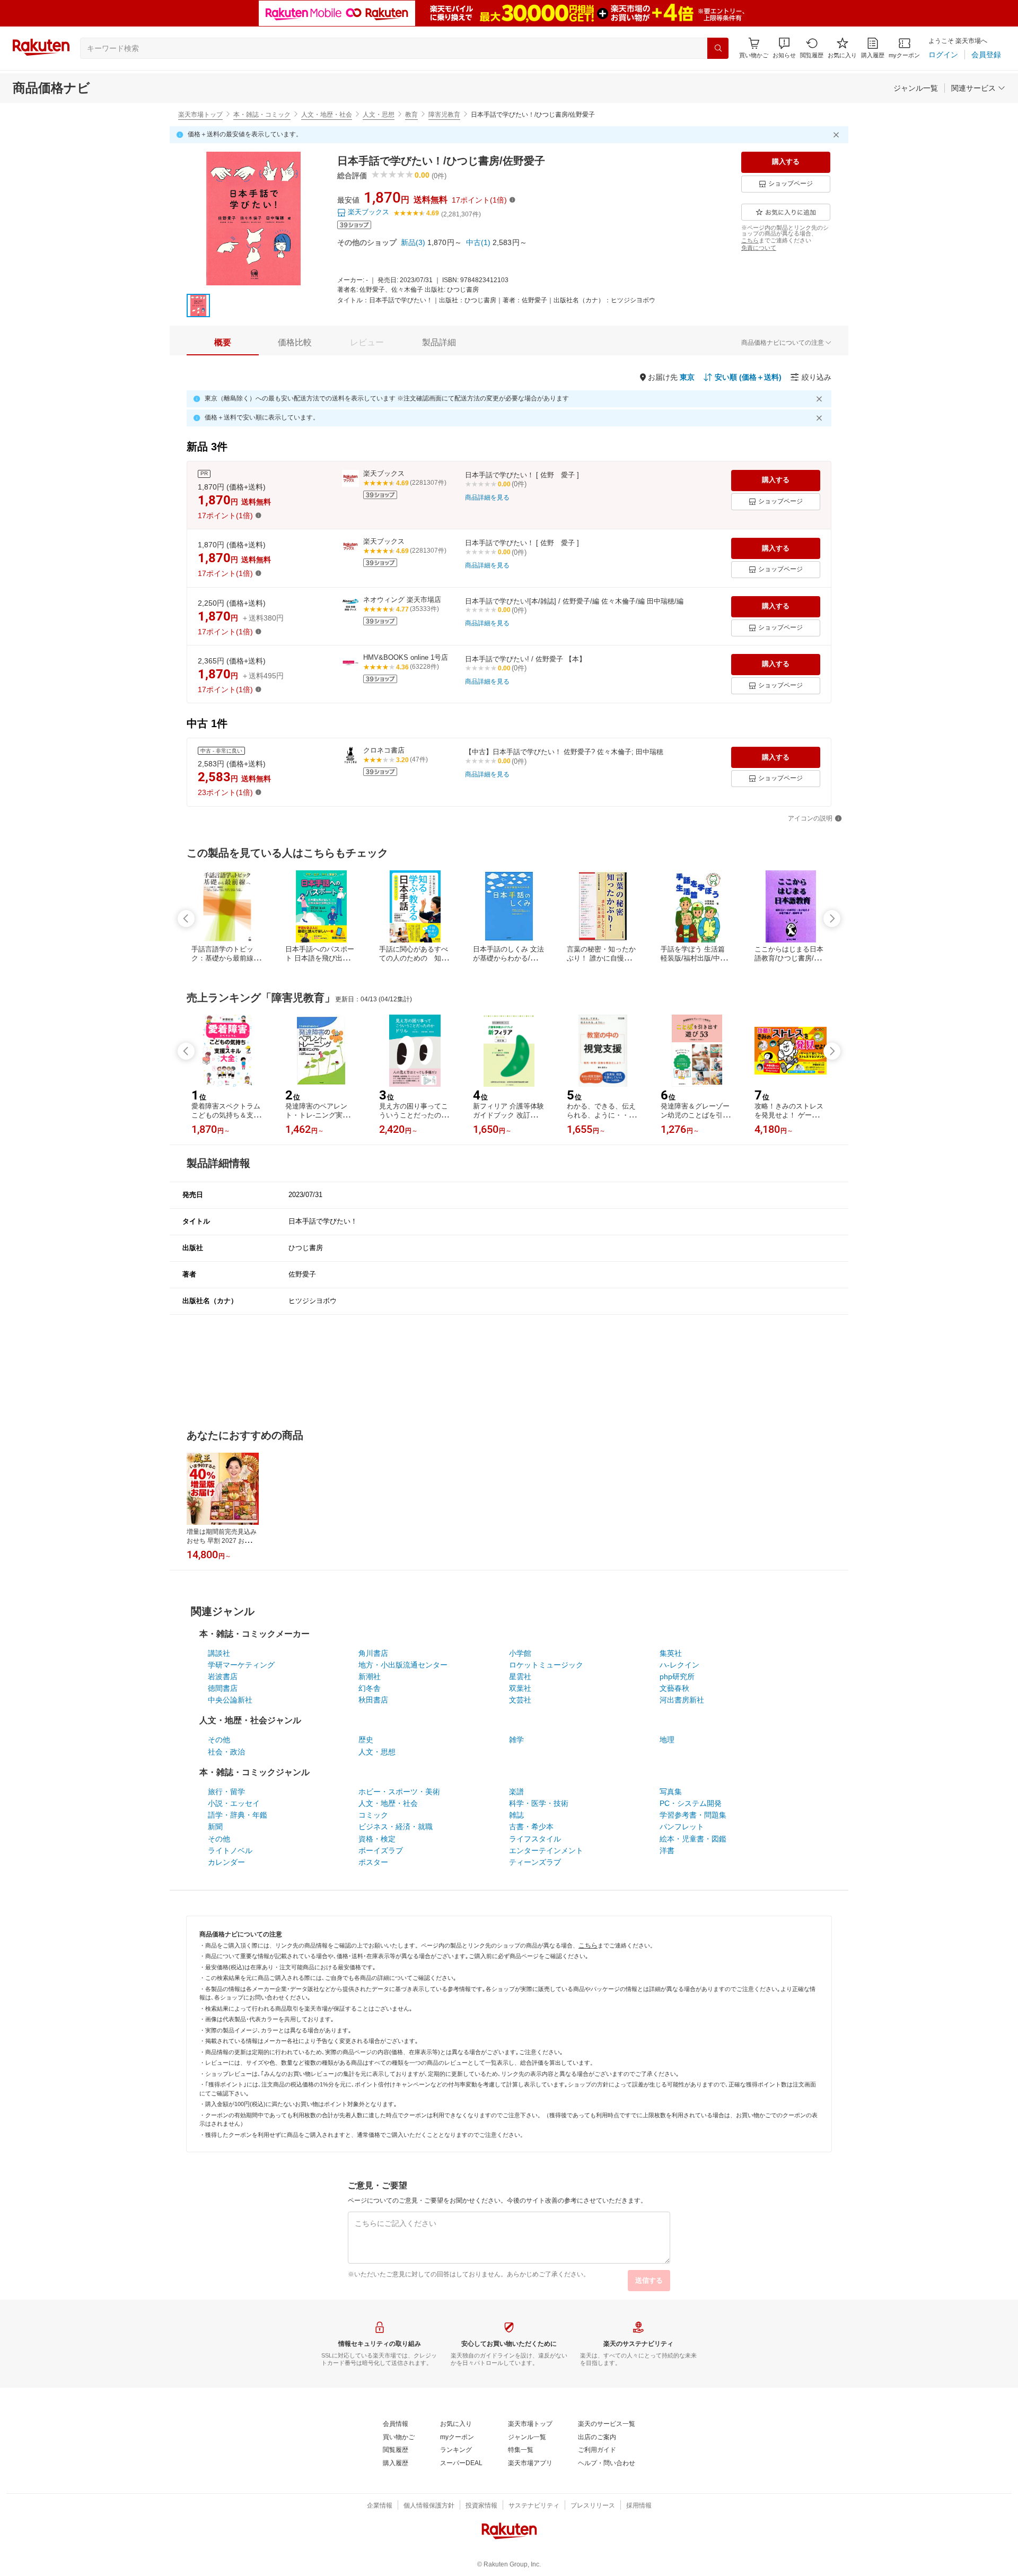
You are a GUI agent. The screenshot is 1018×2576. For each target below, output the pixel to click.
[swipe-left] (186, 919)
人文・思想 (379, 115)
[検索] (718, 48)
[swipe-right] (832, 919)
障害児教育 (444, 115)
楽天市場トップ (200, 115)
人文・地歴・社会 (327, 115)
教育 (411, 115)
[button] (784, 48)
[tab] (223, 343)
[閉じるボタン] (838, 135)
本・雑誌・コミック (262, 115)
